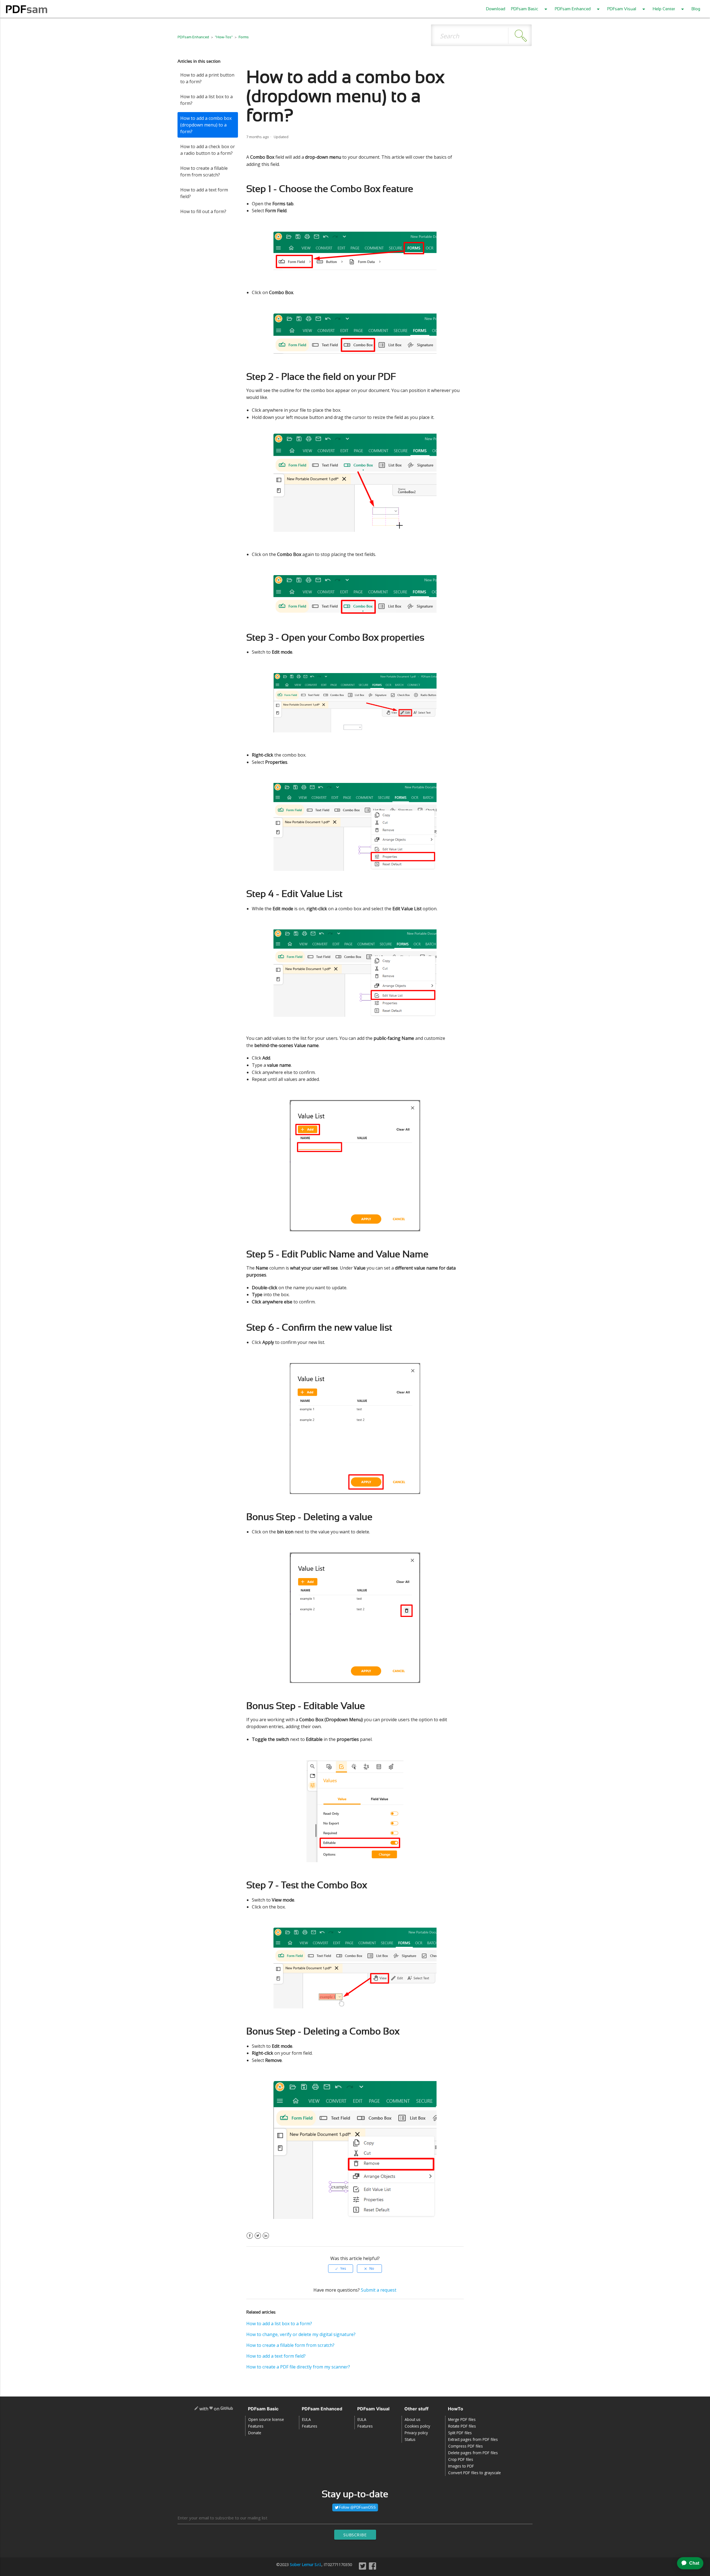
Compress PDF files (466, 2446)
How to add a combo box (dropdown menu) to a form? (206, 125)
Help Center (664, 9)
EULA (306, 2419)
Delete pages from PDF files (473, 2453)
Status (410, 2439)
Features (256, 2426)
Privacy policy (416, 2433)
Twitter (258, 2239)
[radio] (341, 2269)
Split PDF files (460, 2433)
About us (413, 2419)
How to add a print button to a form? (207, 78)
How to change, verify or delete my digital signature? (301, 2334)
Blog (696, 9)
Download (496, 9)
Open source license (266, 2419)
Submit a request (379, 2290)
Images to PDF (461, 2466)
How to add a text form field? (204, 193)
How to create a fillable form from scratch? (204, 171)
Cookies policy (417, 2426)
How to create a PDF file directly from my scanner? (298, 2367)
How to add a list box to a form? (206, 100)
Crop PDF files (461, 2459)
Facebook (250, 2239)
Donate (255, 2433)
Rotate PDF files (462, 2426)
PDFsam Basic (525, 9)
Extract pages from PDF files (473, 2439)
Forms (244, 37)
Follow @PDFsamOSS (357, 2507)
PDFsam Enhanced (573, 9)
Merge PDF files (462, 2419)
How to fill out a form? (203, 211)
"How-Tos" (224, 37)
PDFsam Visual (622, 9)
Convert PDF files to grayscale (475, 2473)
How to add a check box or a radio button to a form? (208, 150)
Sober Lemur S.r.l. (306, 2564)
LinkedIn (266, 2239)
